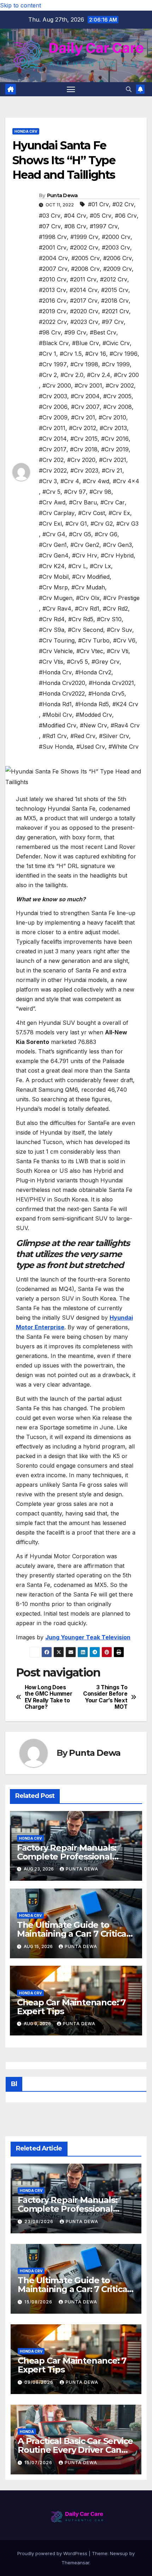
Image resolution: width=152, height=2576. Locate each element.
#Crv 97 (75, 492)
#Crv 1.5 (71, 354)
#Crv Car (113, 502)
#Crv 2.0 (72, 375)
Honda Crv (26, 131)
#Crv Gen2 (85, 545)
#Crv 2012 (83, 428)
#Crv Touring (57, 640)
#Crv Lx (100, 566)
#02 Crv (123, 204)
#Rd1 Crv (55, 736)
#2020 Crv (84, 311)
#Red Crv (83, 736)
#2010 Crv (53, 279)
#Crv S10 (109, 619)
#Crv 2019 (115, 449)
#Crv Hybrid (117, 555)
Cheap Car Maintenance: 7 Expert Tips (71, 2007)
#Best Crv (103, 332)
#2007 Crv (53, 269)
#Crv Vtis (51, 662)
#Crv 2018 (84, 449)
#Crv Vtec (90, 651)
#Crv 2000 (57, 385)
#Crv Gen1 (53, 545)
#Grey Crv (106, 662)
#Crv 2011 (52, 428)
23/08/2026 (40, 2221)
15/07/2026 (39, 2463)
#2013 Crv (52, 290)
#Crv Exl (50, 524)
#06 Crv (126, 216)
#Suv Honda (56, 747)
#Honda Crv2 (93, 672)
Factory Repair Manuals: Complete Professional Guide (67, 1857)
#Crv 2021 (113, 460)
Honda (27, 2432)
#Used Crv (91, 747)
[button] (129, 89)
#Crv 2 (48, 375)
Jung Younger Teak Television (88, 1637)
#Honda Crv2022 (62, 693)
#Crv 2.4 (99, 375)
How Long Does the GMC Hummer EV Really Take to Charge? (49, 1697)
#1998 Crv (53, 237)
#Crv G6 (106, 534)
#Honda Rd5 (92, 704)
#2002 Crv (84, 247)
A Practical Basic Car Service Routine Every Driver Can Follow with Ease (75, 2450)
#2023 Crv (84, 322)
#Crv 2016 (115, 439)
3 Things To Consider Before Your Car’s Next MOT (105, 1697)
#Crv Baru (83, 502)
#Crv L (77, 566)
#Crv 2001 (88, 385)
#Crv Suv (119, 630)
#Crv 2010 (112, 417)
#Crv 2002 (120, 385)
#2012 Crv (114, 279)
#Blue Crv (86, 343)
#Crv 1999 (116, 364)
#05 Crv (101, 216)
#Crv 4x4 (126, 481)
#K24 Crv (125, 704)
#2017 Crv (84, 301)
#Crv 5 (51, 492)
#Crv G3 (127, 524)
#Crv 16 (96, 354)
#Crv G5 (80, 534)
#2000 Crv (116, 237)
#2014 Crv (84, 290)
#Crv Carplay (57, 513)
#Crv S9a (52, 630)
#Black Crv (54, 343)
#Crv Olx (88, 598)
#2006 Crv (118, 258)
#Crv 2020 (81, 460)
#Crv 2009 (53, 417)
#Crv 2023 (84, 470)
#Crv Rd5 (81, 619)
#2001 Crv (53, 247)
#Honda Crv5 (106, 693)
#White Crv (124, 747)
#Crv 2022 (53, 470)
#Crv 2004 (85, 396)
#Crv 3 (48, 481)
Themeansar (75, 2563)
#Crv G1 (76, 524)
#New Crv (93, 725)
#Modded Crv (94, 715)
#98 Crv (50, 332)
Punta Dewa (62, 195)
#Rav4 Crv (125, 725)
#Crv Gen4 (54, 555)
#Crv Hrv (85, 555)
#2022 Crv (53, 322)
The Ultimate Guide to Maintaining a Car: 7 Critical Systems (73, 1934)
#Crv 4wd (96, 481)
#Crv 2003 (53, 396)
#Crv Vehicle (56, 651)
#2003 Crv (116, 247)
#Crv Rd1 (87, 609)
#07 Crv (50, 226)
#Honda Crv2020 (62, 683)
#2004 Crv (53, 258)
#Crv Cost (92, 513)
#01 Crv (98, 204)
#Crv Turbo (94, 640)
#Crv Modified (91, 577)
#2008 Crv (85, 269)
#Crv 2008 (118, 407)
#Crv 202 (51, 460)
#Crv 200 (126, 375)
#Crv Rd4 (52, 619)
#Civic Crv (116, 343)
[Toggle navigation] (71, 89)
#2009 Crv (118, 269)
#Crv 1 (48, 354)
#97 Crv (113, 322)
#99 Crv (75, 332)
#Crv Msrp (53, 587)
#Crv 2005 (117, 396)
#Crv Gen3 (117, 545)
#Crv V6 (124, 640)
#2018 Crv (115, 301)
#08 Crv (75, 226)
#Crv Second (86, 630)
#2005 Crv (86, 258)
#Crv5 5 (77, 662)
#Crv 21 (112, 470)
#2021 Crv (115, 311)
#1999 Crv (84, 237)
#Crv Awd (52, 502)
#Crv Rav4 (57, 609)
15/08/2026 (39, 2302)
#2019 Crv (53, 311)
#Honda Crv (55, 672)
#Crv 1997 (53, 364)
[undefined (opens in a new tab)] (35, 1652)
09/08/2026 (40, 2382)
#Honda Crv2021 (111, 683)
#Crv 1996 (124, 354)
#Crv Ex (119, 513)
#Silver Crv (114, 736)
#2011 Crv (83, 279)
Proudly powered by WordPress (53, 2553)
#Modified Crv (58, 725)
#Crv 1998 (84, 364)
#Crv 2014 (53, 439)
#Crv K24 (52, 566)
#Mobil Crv (57, 715)
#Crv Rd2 (115, 609)
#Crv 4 (70, 481)
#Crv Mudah (88, 587)
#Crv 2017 (53, 449)
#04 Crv (75, 216)
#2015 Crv (115, 290)
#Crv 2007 (85, 407)
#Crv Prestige (121, 598)
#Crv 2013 (113, 428)
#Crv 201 (83, 417)
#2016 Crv (53, 301)
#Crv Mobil (54, 577)
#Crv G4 (54, 534)
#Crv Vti (118, 651)
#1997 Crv (104, 226)
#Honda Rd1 (55, 704)
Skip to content (21, 5)
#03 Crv (50, 216)
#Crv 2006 (53, 407)
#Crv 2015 (84, 439)
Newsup (119, 2553)
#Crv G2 (102, 524)
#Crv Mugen (56, 598)
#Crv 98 (100, 492)
